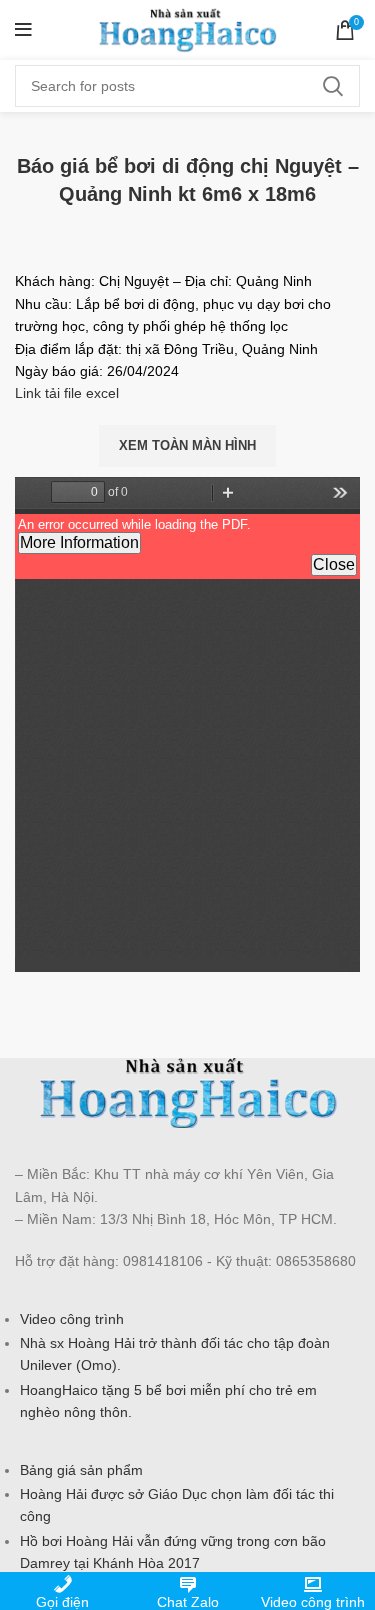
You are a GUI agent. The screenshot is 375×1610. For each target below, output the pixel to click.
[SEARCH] (333, 86)
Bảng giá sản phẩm (81, 1470)
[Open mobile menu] (23, 30)
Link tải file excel (67, 393)
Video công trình (72, 1319)
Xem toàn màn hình (187, 445)
